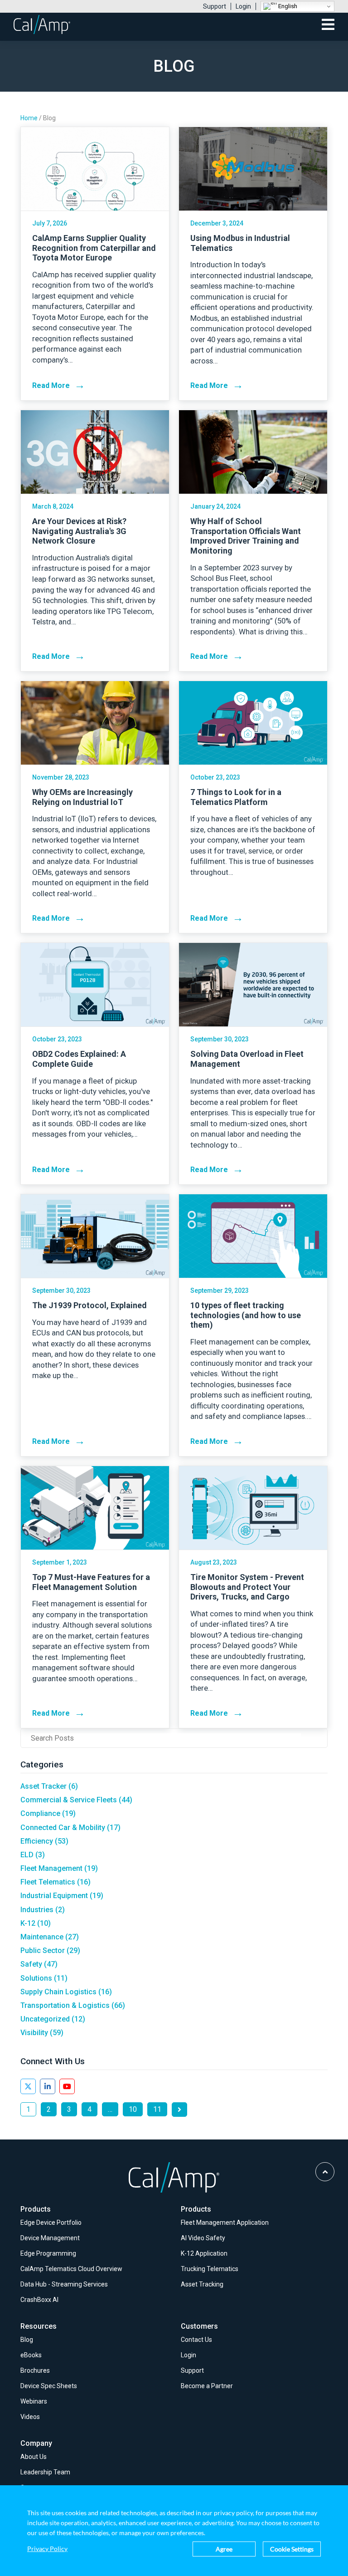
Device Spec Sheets (49, 2386)
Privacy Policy (47, 2549)
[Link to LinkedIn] (48, 2086)
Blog (27, 2340)
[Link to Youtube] (67, 2086)
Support (215, 6)
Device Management (50, 2238)
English (287, 6)
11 (157, 2109)
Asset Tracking (202, 2284)
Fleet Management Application (225, 2223)
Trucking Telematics (210, 2269)
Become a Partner (207, 2386)
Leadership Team (45, 2472)
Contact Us (196, 2340)
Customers (199, 2326)
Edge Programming (48, 2253)
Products (36, 2209)
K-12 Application (204, 2253)
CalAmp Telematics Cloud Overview (71, 2269)
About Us (34, 2457)
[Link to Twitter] (28, 2086)
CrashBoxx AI (39, 2300)
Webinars (34, 2401)
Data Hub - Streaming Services (64, 2284)
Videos (30, 2417)
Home (29, 118)
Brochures (35, 2370)
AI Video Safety (203, 2238)
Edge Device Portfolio (51, 2223)
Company (36, 2443)
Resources (39, 2326)
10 (133, 2109)
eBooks (31, 2355)
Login (243, 6)
